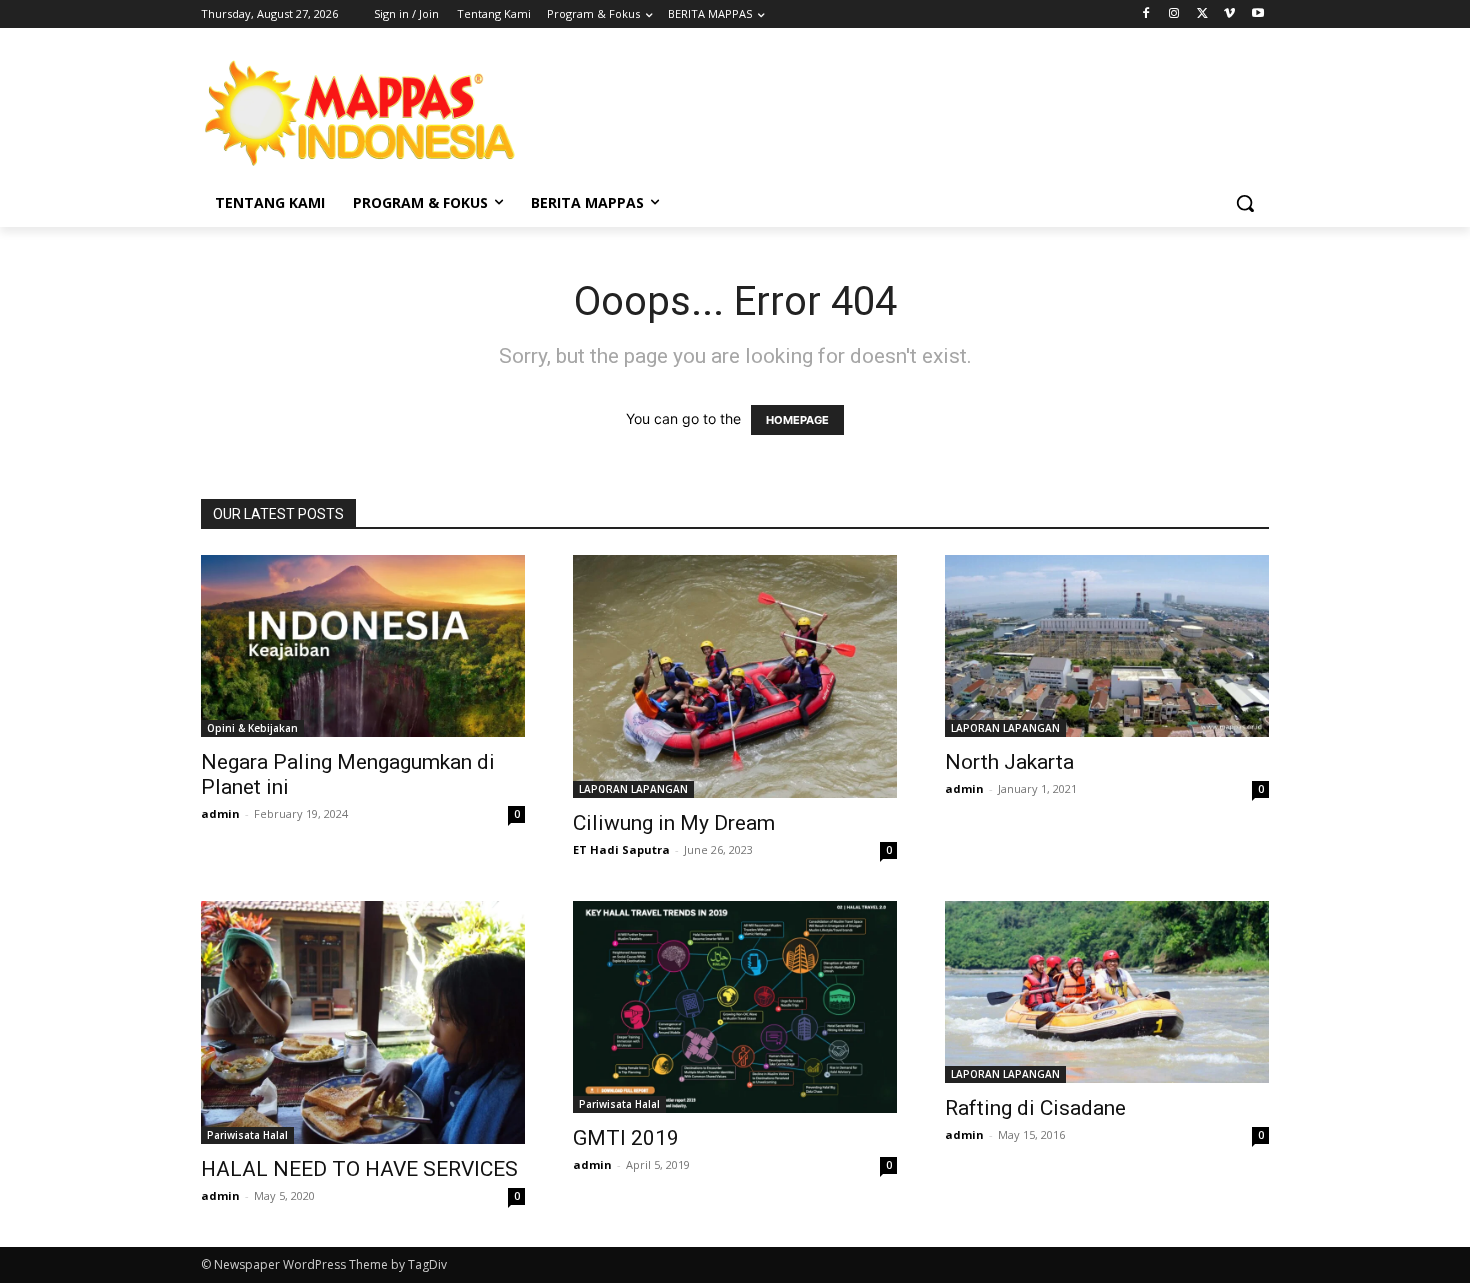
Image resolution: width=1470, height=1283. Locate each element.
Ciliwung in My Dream (674, 823)
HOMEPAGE (797, 420)
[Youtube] (1257, 14)
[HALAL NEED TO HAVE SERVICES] (363, 1022)
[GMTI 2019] (735, 1007)
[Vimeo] (1229, 14)
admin (220, 813)
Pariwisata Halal (247, 1135)
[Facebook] (1146, 14)
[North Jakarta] (1107, 646)
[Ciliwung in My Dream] (735, 676)
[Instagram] (1174, 14)
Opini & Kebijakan (252, 728)
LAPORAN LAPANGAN (633, 789)
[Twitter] (1202, 14)
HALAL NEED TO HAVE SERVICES (359, 1169)
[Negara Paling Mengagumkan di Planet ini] (363, 646)
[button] (1245, 203)
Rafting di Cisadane (1035, 1108)
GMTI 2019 (626, 1138)
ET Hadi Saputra (621, 849)
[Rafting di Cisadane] (1107, 992)
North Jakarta (1009, 762)
